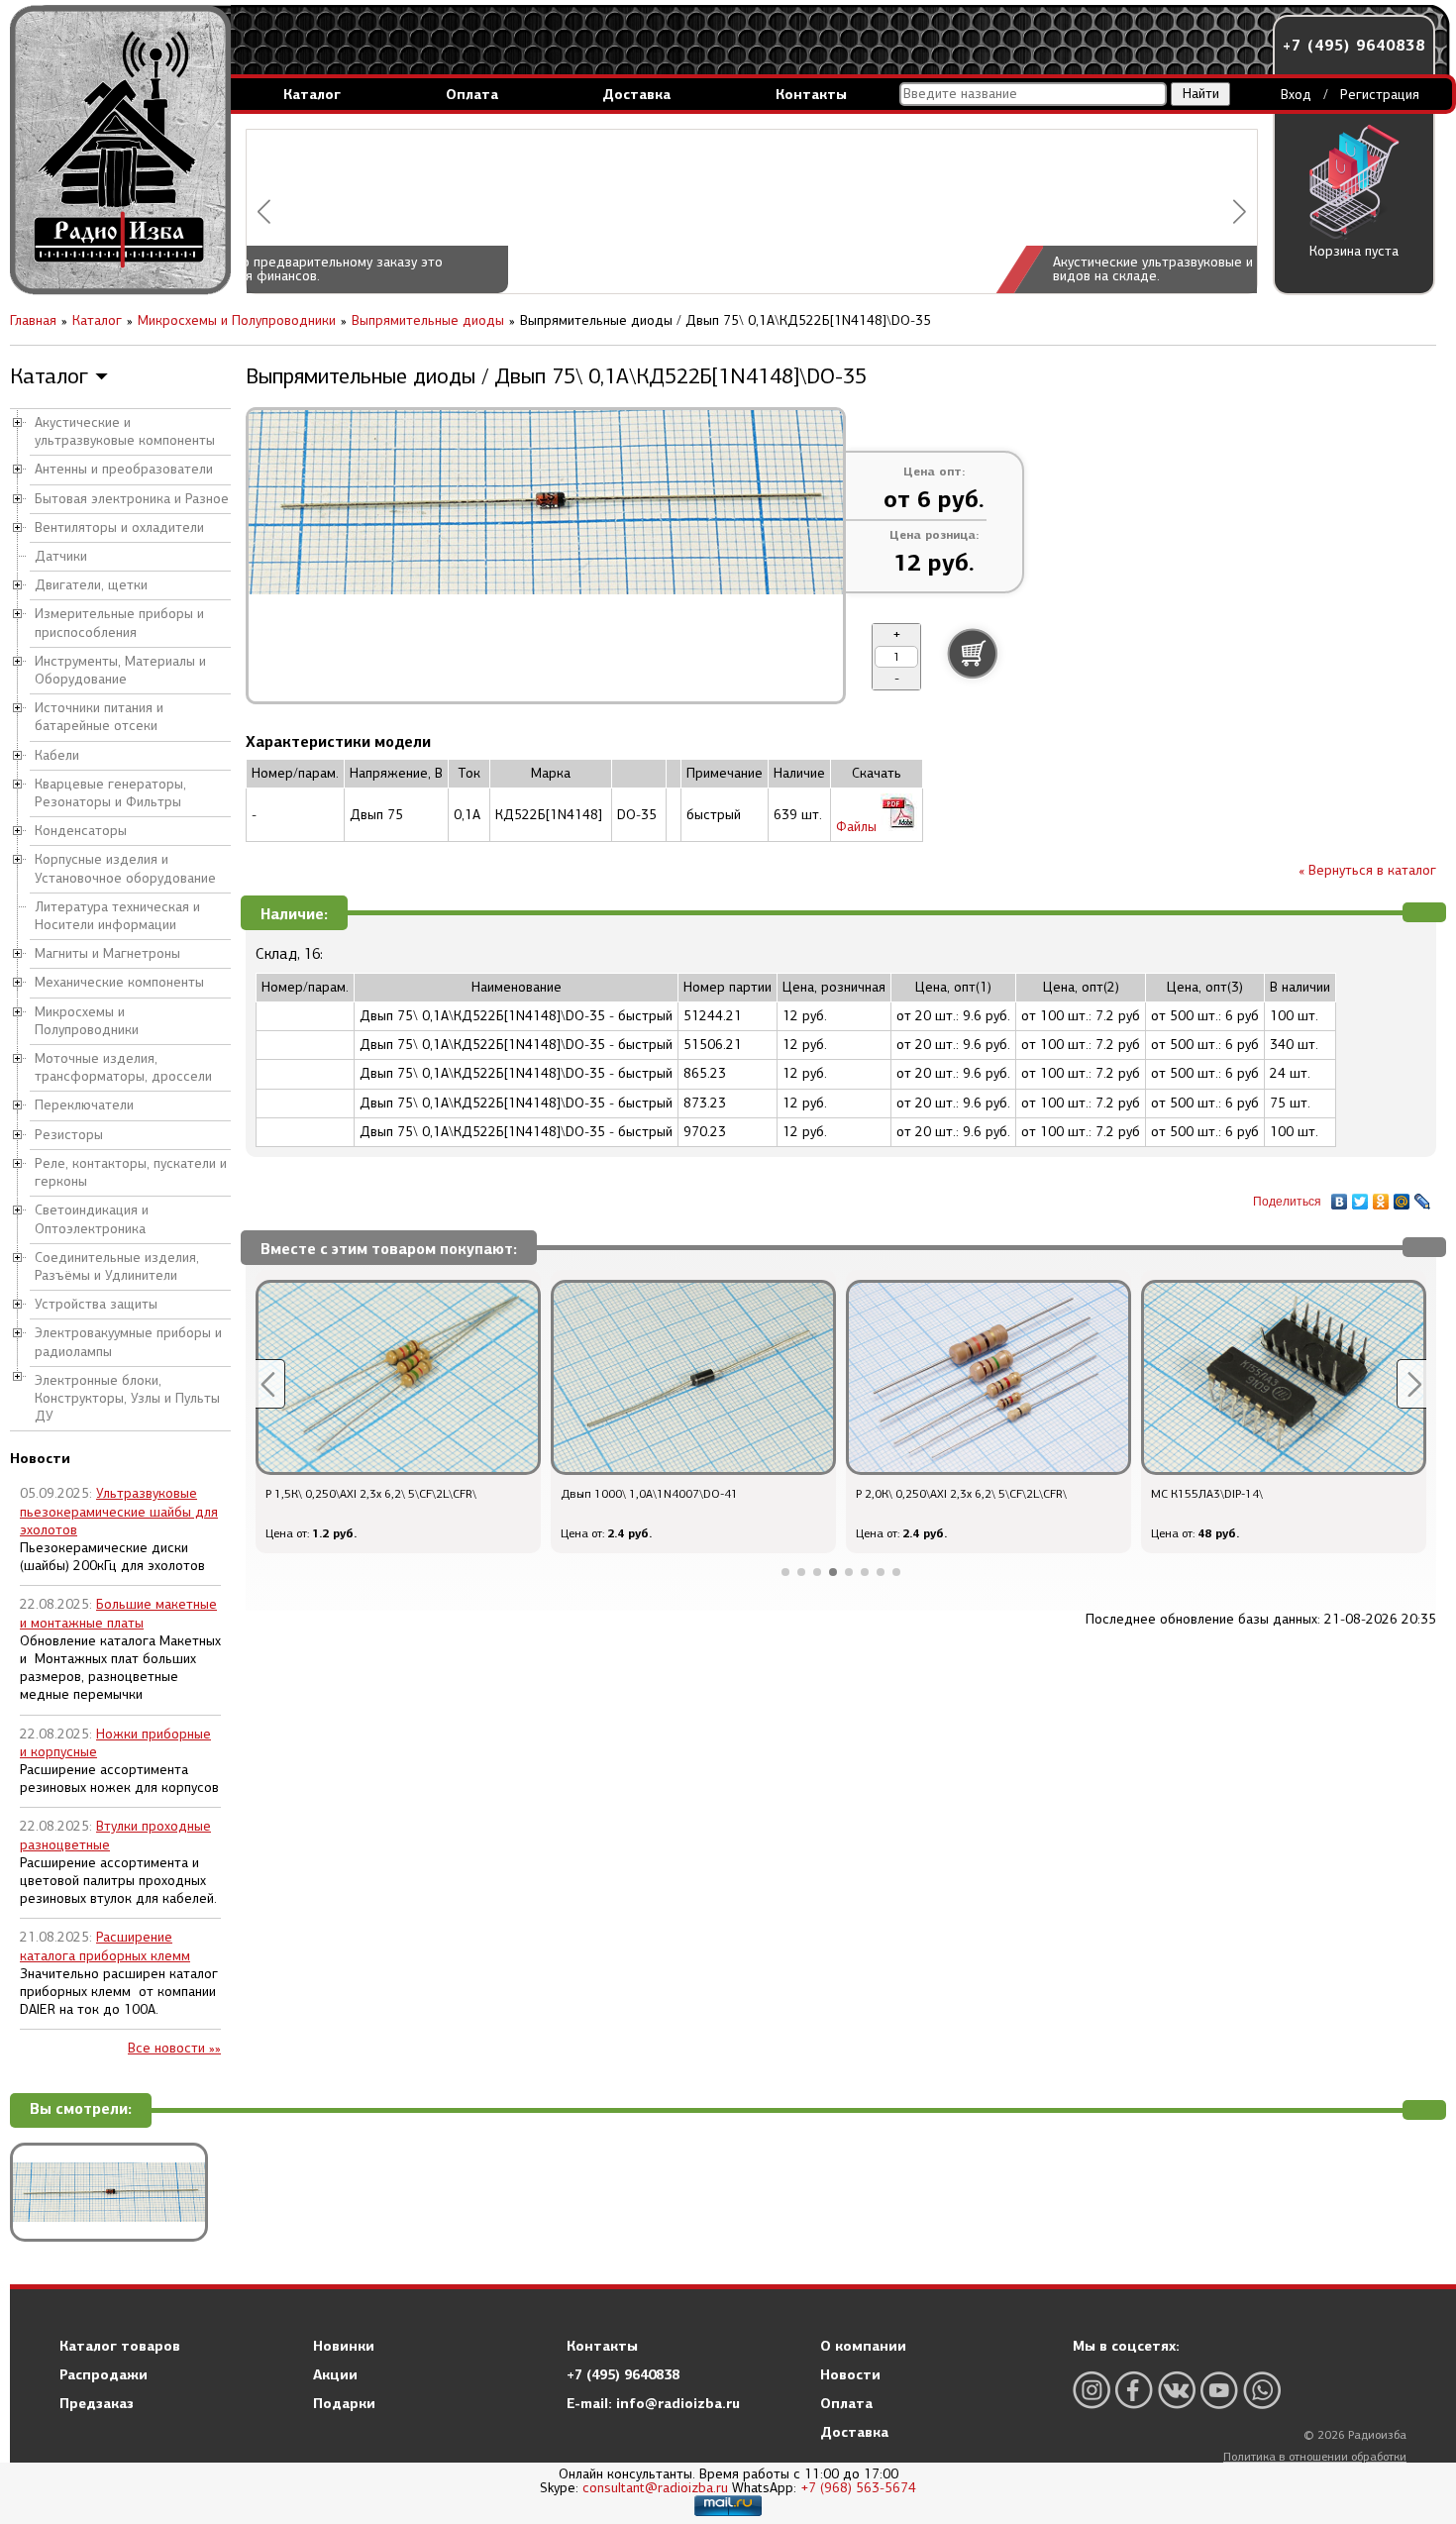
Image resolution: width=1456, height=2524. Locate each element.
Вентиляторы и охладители (119, 527)
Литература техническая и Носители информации (117, 916)
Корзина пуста (1354, 251)
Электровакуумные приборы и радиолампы (128, 1342)
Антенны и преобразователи (124, 469)
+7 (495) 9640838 (1354, 45)
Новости (850, 2374)
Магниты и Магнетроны (107, 953)
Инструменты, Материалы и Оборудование (120, 670)
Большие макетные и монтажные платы (118, 1613)
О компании (863, 2346)
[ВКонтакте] (1340, 1197)
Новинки (344, 2346)
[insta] (1092, 2390)
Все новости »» (174, 2048)
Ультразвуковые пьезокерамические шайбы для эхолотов (119, 1511)
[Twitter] (1360, 1197)
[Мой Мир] (1402, 1197)
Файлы (858, 827)
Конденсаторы (81, 831)
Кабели (57, 755)
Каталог (312, 94)
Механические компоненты (119, 982)
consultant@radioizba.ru (655, 2488)
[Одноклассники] (1381, 1197)
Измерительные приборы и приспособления (119, 623)
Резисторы (69, 1135)
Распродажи (104, 2374)
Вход (1296, 95)
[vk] (1177, 2390)
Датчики (61, 556)
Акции (335, 2374)
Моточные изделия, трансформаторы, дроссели (123, 1067)
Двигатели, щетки (91, 585)
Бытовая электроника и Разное (132, 499)
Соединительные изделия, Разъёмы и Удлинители (117, 1266)
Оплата (472, 94)
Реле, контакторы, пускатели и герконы (131, 1172)
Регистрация (1380, 95)
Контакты (811, 94)
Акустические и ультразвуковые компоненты (125, 431)
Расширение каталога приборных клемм (105, 1946)
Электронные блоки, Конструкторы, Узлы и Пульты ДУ (127, 1398)
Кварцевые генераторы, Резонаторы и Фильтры (110, 793)
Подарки (344, 2403)
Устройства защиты (96, 1304)
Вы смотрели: (81, 2109)
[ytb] (1219, 2390)
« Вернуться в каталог (1367, 870)
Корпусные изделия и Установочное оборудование (125, 868)
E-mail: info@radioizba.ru (653, 2403)
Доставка (636, 94)
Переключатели (84, 1105)
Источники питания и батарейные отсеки (99, 717)
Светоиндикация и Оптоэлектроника (92, 1219)
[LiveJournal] (1423, 1197)
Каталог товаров (120, 2346)
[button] (264, 211)
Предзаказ (97, 2403)
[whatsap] (1262, 2390)
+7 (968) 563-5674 (858, 2488)
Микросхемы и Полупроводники (87, 1021)
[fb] (1134, 2390)
